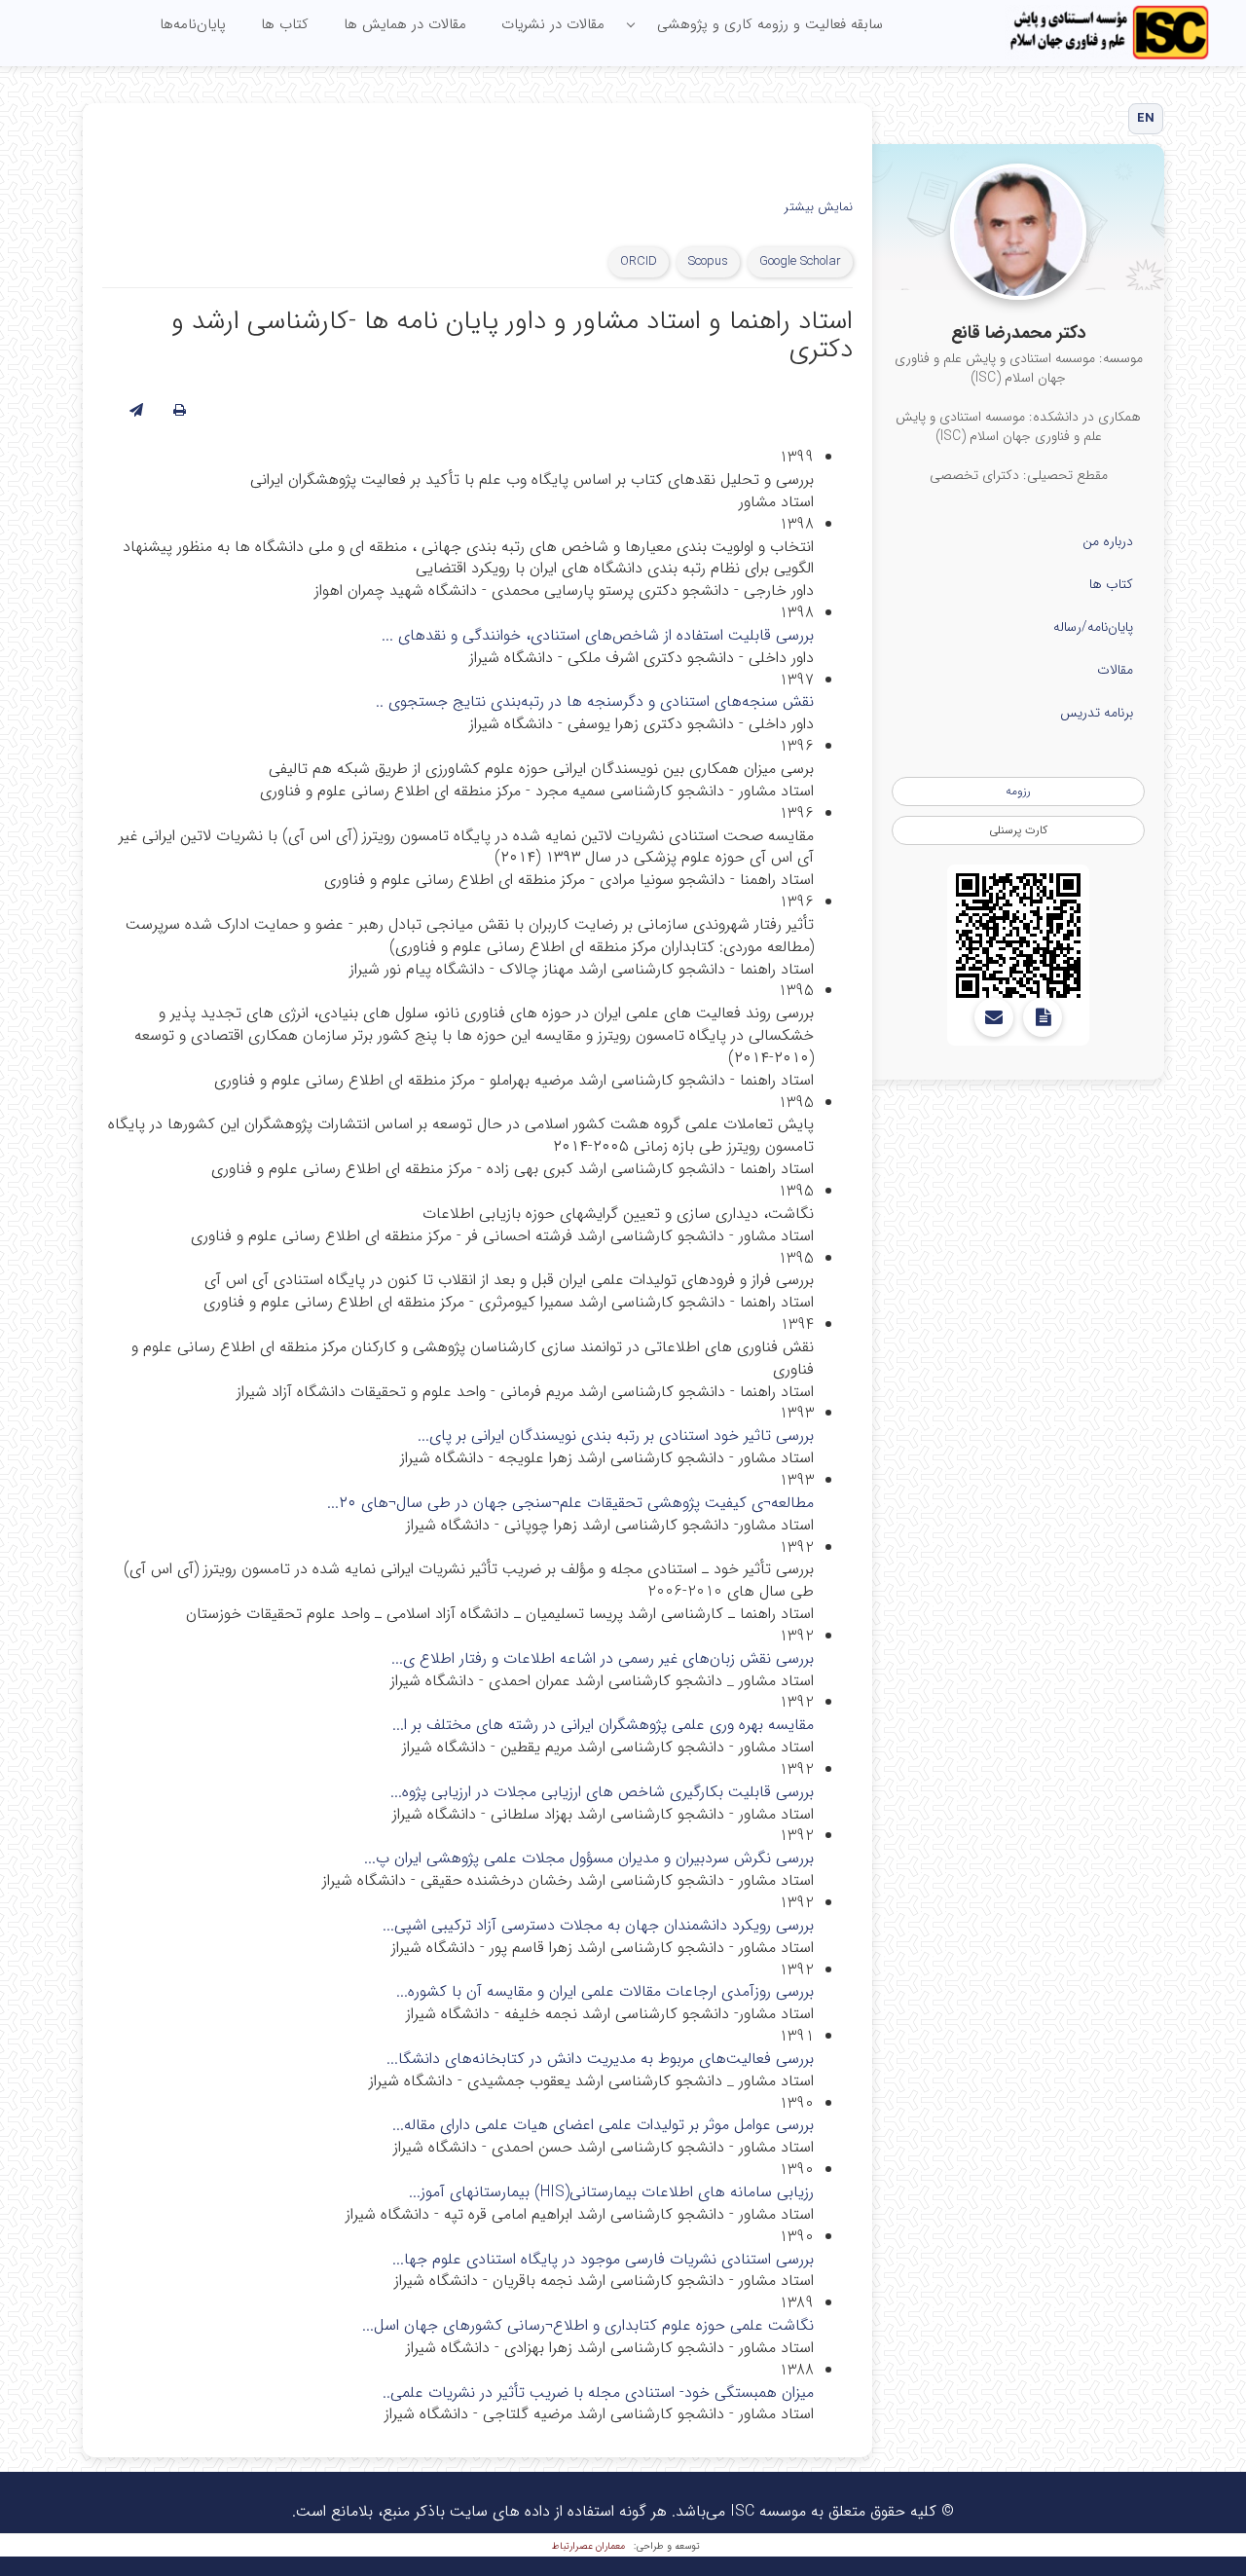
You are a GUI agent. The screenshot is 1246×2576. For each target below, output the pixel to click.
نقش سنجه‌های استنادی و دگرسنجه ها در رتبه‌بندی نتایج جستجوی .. (595, 701)
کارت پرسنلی (1018, 830)
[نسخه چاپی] (180, 411)
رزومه (1018, 791)
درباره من (1108, 541)
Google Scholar (800, 261)
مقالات (1115, 670)
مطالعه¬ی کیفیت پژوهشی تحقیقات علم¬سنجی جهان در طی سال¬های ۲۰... (570, 1503)
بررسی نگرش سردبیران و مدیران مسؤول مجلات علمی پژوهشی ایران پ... (589, 1858)
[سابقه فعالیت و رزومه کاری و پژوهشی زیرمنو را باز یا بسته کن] (631, 25)
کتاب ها (285, 24)
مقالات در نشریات (553, 24)
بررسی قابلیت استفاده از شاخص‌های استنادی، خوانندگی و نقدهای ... (598, 635)
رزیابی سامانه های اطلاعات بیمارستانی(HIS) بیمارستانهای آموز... (611, 2192)
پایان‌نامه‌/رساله (1093, 627)
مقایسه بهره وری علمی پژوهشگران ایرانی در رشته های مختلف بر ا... (603, 1725)
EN (1146, 118)
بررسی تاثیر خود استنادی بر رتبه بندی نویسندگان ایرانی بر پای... (616, 1435)
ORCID (639, 261)
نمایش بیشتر (819, 208)
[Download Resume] (1043, 1017)
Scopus (708, 261)
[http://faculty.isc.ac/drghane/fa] (1018, 936)
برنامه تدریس (1097, 713)
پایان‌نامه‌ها (193, 24)
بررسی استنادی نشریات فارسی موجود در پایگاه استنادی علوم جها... (603, 2259)
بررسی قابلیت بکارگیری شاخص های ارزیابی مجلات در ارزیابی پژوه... (602, 1792)
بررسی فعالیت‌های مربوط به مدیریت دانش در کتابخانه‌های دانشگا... (600, 2059)
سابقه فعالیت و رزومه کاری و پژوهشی (770, 24)
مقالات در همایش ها (405, 24)
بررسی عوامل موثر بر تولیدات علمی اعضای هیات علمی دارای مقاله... (603, 2125)
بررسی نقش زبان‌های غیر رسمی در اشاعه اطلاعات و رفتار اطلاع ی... (603, 1658)
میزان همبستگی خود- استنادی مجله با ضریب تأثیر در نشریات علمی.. (598, 2392)
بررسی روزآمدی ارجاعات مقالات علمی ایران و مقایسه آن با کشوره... (605, 1991)
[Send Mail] (994, 1017)
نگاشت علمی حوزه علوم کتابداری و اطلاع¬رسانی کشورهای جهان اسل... (588, 2325)
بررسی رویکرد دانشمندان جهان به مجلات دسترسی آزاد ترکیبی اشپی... (598, 1925)
